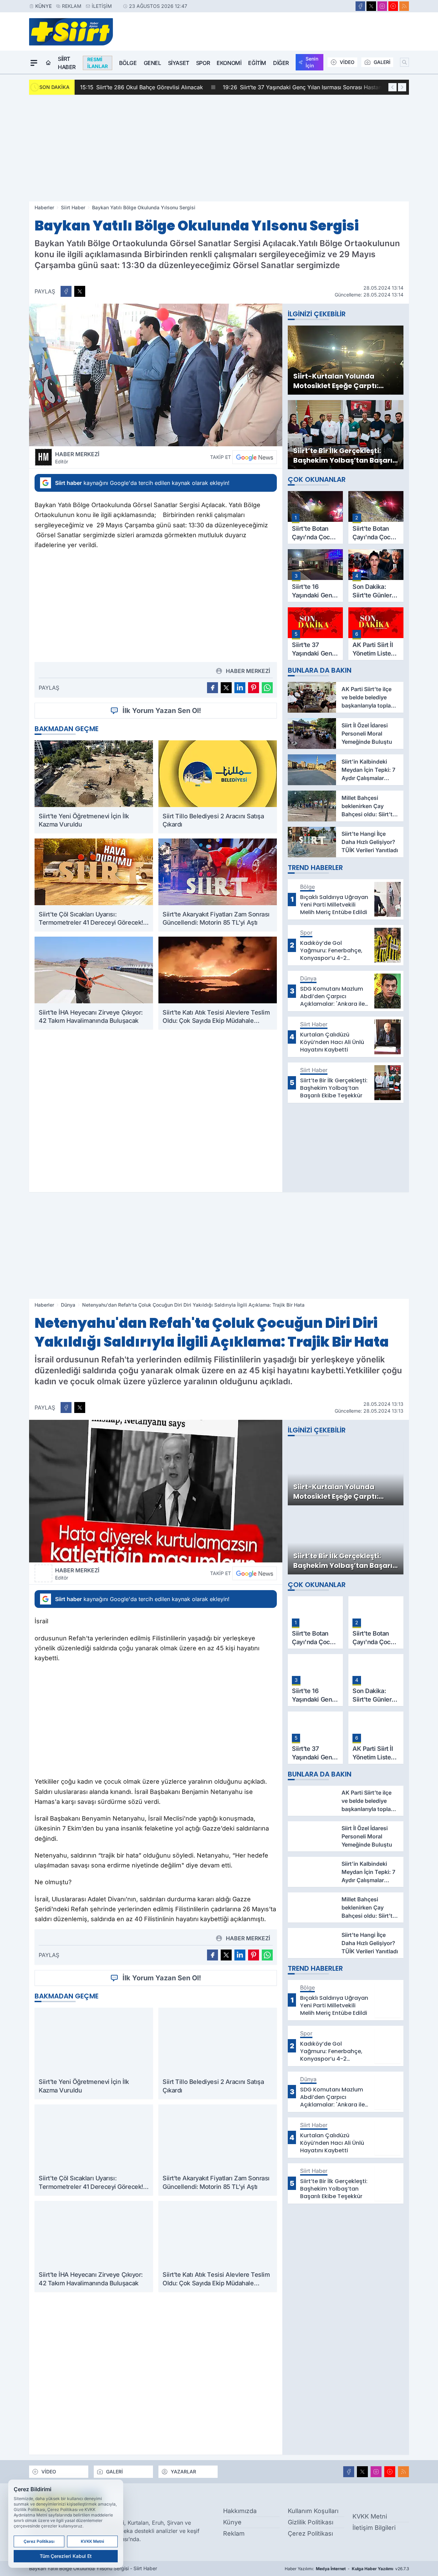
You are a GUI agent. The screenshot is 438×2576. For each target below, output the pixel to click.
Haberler (44, 207)
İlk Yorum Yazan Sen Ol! (162, 711)
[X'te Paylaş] (80, 291)
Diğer (281, 63)
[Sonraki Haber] (402, 87)
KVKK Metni (370, 2516)
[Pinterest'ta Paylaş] (254, 688)
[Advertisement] (219, 148)
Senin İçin (312, 62)
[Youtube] (393, 6)
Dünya (68, 1305)
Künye (43, 6)
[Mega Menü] (34, 63)
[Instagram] (382, 6)
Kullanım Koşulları (313, 2511)
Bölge (128, 63)
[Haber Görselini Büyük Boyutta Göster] (156, 375)
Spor (203, 63)
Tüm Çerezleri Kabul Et (66, 2556)
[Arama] (404, 62)
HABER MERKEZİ (77, 458)
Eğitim (257, 63)
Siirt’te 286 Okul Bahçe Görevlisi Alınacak (141, 87)
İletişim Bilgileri (374, 2528)
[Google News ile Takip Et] (255, 457)
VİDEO (347, 62)
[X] (371, 6)
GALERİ (382, 62)
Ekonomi (229, 63)
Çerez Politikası (310, 2533)
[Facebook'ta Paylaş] (66, 291)
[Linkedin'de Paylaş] (240, 688)
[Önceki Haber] (392, 87)
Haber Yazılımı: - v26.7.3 (347, 2569)
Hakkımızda (240, 2511)
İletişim (102, 6)
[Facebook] (360, 6)
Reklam (72, 6)
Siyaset (179, 63)
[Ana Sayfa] (48, 63)
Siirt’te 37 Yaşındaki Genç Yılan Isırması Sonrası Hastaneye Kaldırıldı (319, 87)
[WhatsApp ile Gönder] (267, 688)
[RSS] (404, 6)
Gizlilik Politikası (311, 2522)
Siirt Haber (67, 63)
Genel (152, 63)
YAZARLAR (183, 2472)
